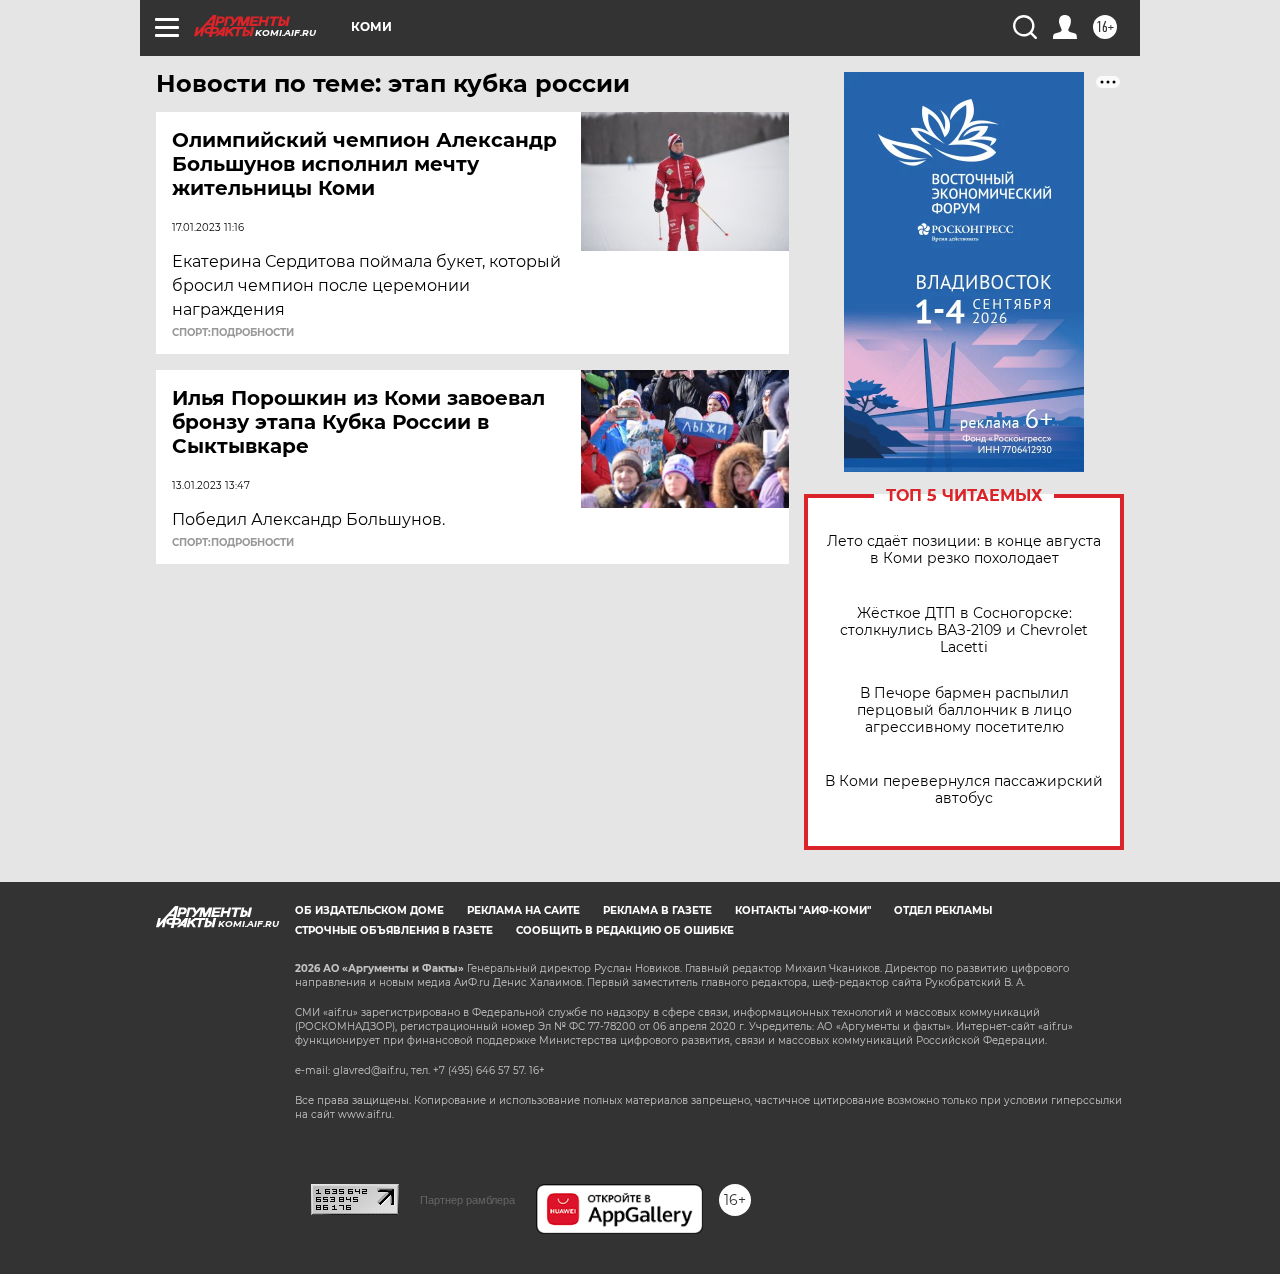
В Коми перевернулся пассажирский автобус (964, 790)
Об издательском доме (369, 910)
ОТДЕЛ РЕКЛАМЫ (943, 910)
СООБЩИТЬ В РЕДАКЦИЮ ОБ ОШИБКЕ (625, 930)
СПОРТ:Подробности (233, 333)
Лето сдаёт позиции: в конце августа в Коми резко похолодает (964, 550)
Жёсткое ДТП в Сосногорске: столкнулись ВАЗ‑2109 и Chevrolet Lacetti (964, 630)
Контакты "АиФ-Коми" (803, 910)
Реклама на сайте (523, 910)
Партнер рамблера (467, 1200)
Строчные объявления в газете (394, 930)
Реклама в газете (657, 910)
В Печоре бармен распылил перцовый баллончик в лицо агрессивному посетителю (964, 710)
